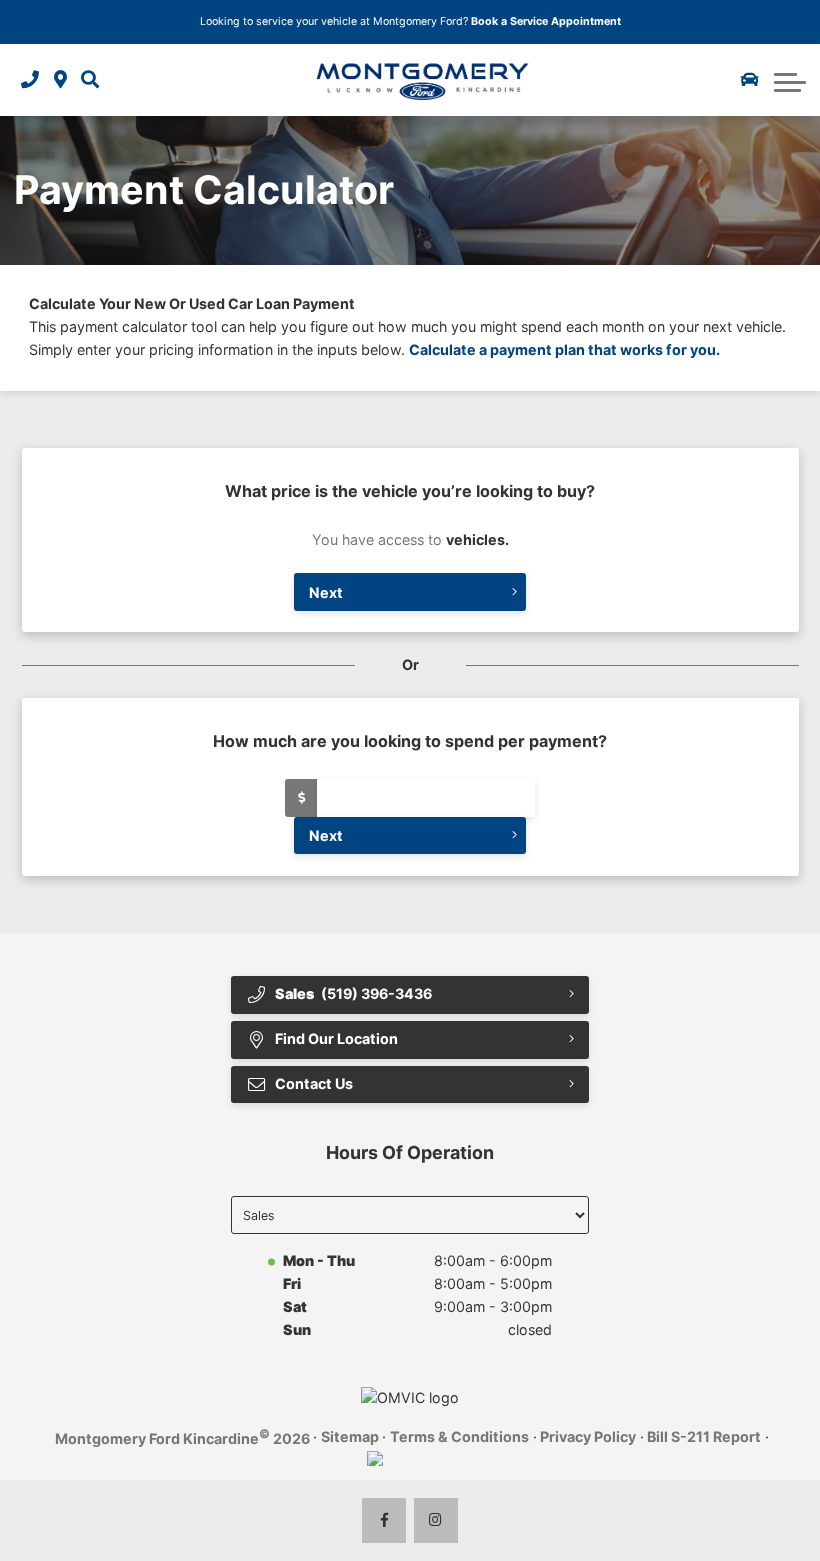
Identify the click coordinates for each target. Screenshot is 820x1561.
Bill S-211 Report (704, 1436)
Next (326, 592)
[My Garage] (750, 80)
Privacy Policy (588, 1436)
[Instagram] (436, 1520)
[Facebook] (384, 1520)
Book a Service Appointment (546, 21)
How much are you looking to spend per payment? (410, 741)
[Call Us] (30, 79)
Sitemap (350, 1436)
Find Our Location (336, 1038)
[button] (90, 79)
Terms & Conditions (459, 1436)
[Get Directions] (60, 79)
